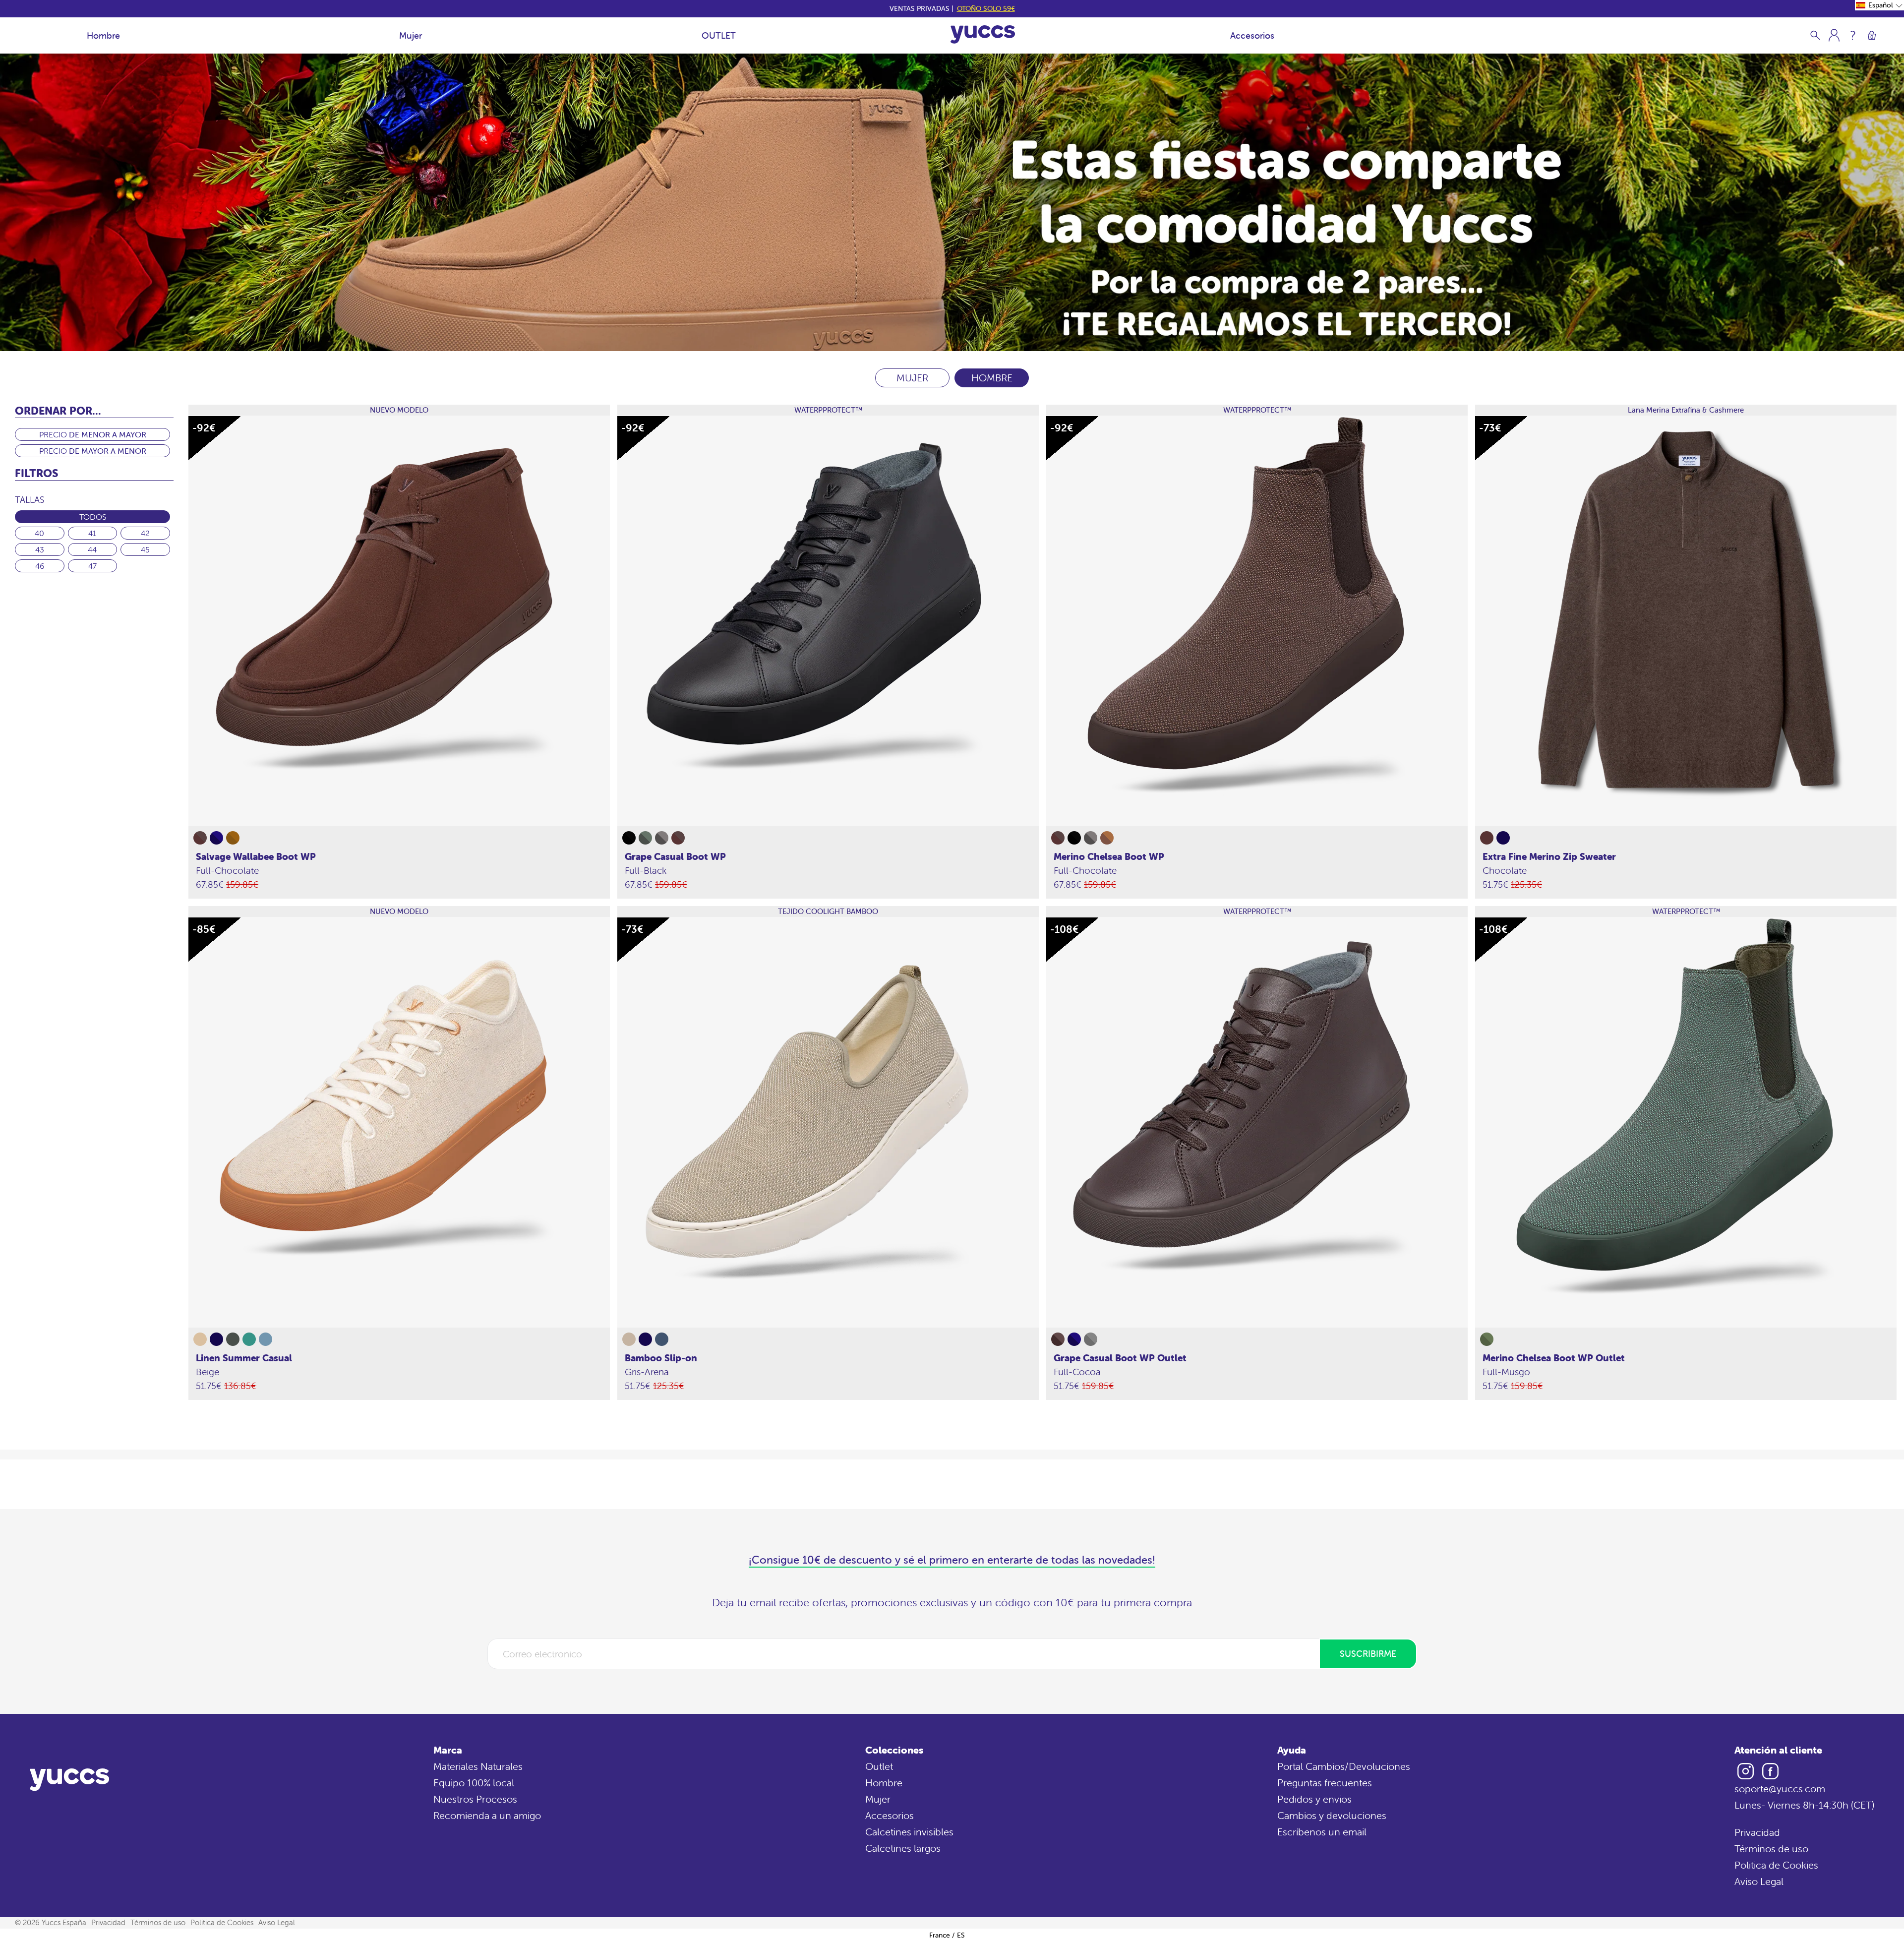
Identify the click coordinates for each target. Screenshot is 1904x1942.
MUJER (912, 378)
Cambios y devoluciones (1332, 1815)
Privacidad (1757, 1832)
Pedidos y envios (1314, 1799)
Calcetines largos (903, 1848)
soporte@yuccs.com (1780, 1789)
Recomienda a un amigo (487, 1815)
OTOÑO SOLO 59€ (986, 8)
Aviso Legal (1759, 1881)
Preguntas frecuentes (1325, 1783)
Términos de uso (1771, 1849)
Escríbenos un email (1322, 1832)
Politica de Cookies (1776, 1865)
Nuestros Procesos (475, 1799)
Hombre (103, 35)
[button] (1879, 5)
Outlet (879, 1766)
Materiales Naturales (478, 1766)
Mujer (411, 35)
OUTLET (719, 35)
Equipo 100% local (474, 1783)
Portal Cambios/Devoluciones (1344, 1766)
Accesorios (1252, 35)
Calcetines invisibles (909, 1832)
